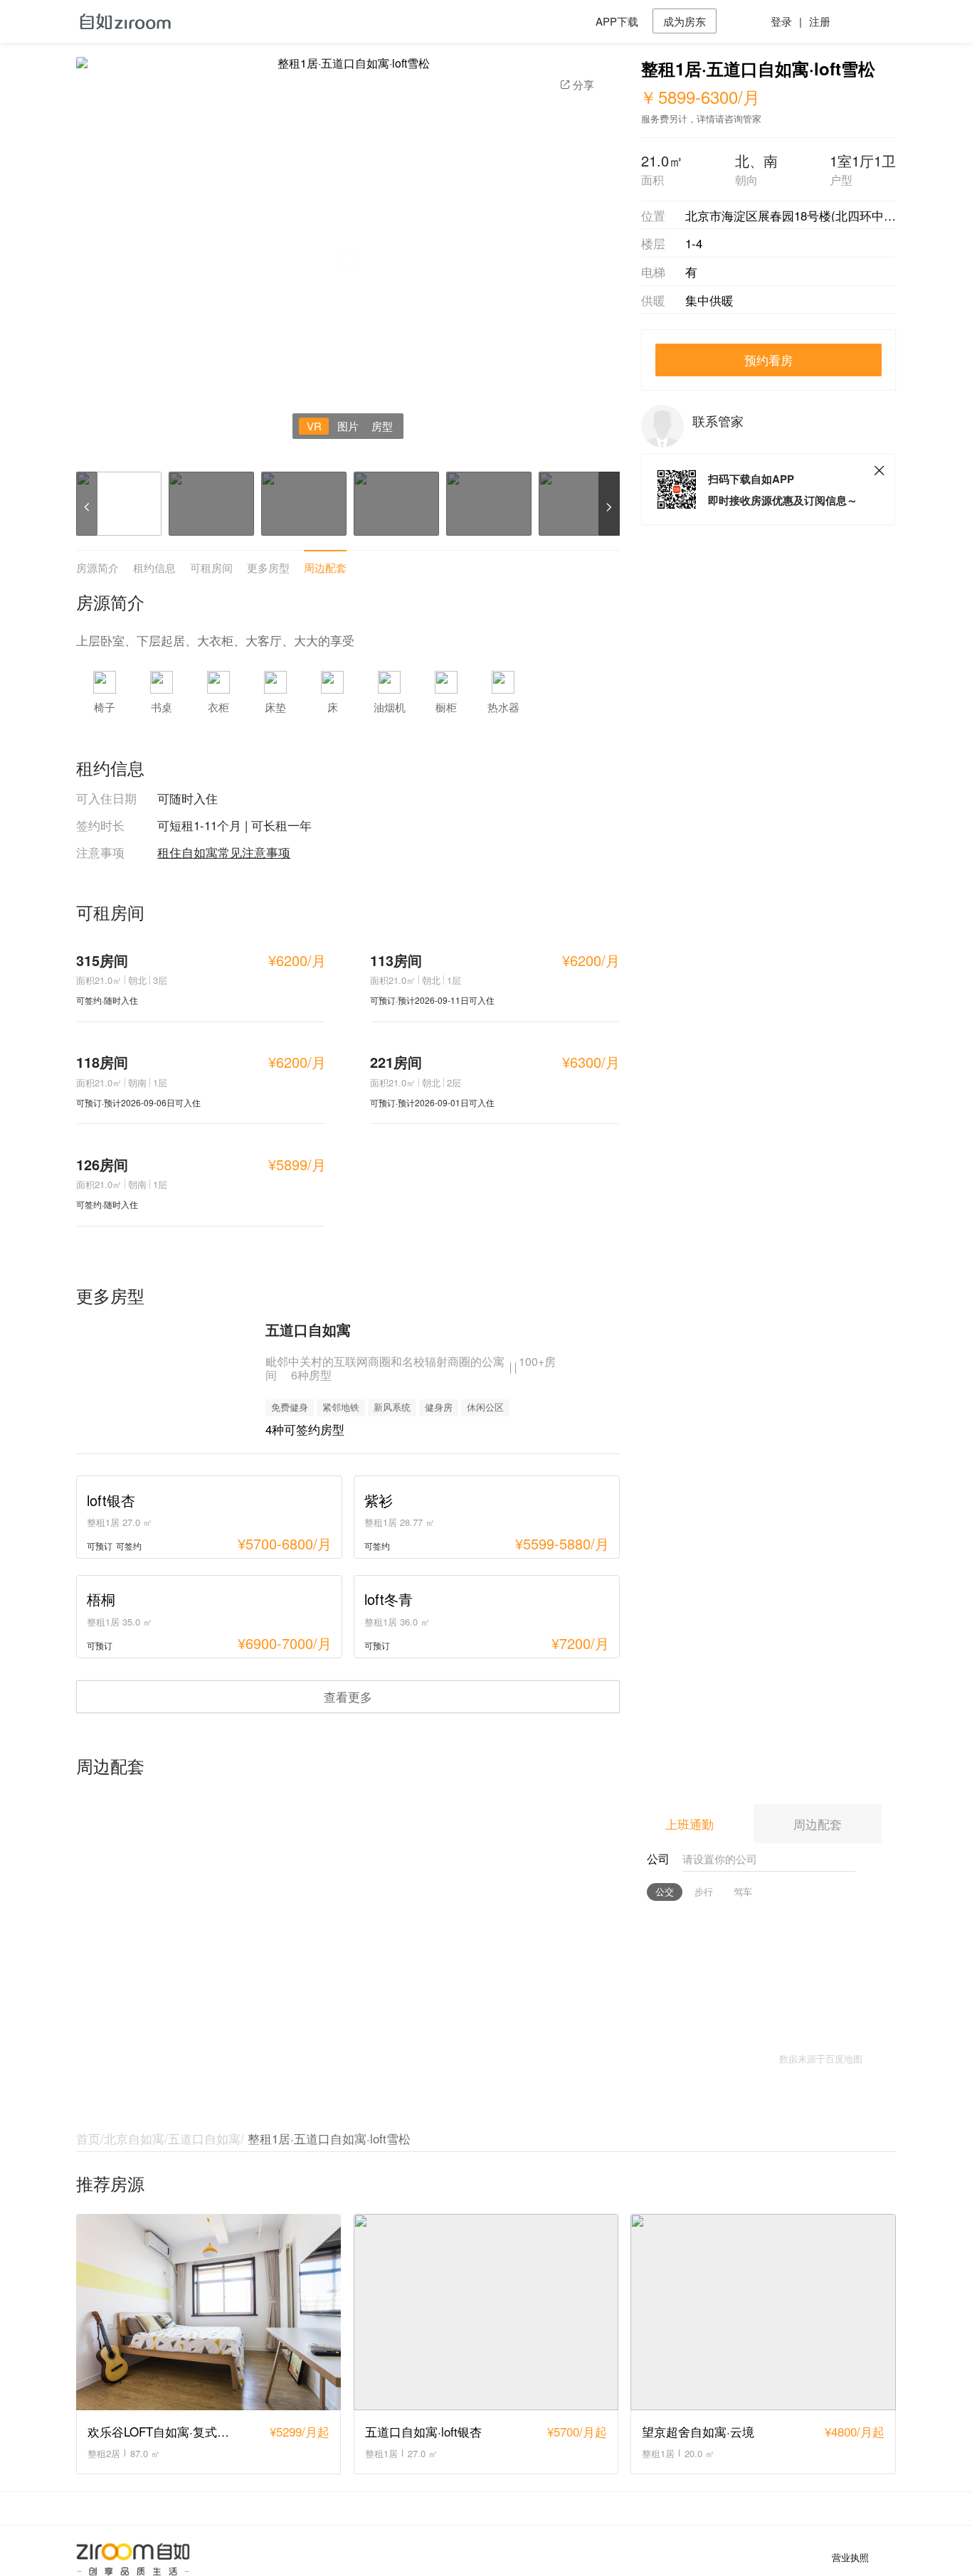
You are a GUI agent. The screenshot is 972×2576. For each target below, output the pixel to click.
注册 (820, 21)
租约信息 (154, 567)
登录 (781, 21)
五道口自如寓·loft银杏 (423, 2431)
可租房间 (211, 567)
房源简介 (97, 567)
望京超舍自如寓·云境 (698, 2431)
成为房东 (685, 21)
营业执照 (850, 2558)
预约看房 (768, 360)
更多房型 (268, 567)
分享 (583, 84)
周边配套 (325, 567)
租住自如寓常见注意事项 (224, 852)
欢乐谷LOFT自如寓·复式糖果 (164, 2431)
